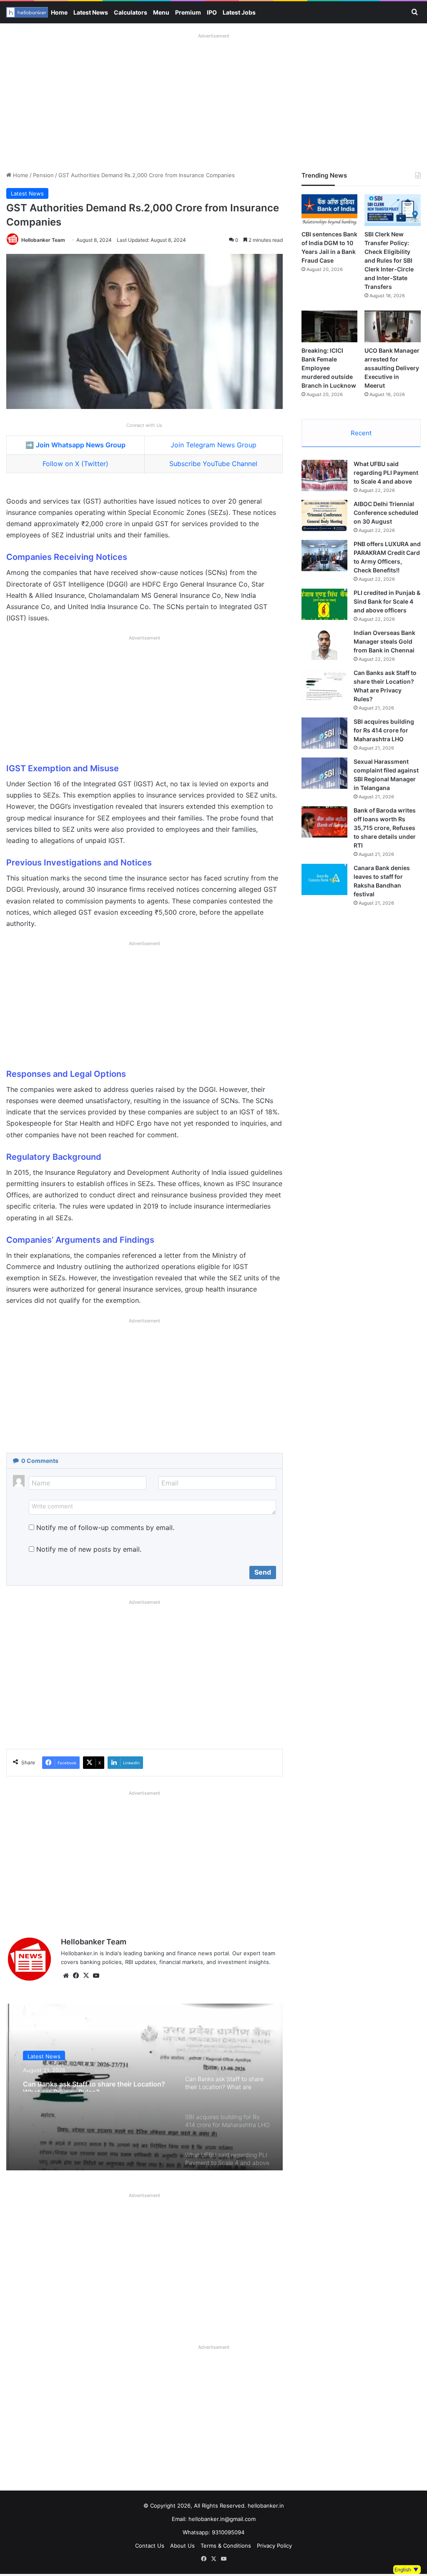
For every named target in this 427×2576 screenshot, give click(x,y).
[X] (86, 1976)
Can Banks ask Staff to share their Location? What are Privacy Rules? (94, 2083)
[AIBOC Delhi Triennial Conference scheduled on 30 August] (324, 515)
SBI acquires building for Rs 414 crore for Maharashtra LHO (384, 730)
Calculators (131, 12)
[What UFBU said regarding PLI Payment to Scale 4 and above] (324, 475)
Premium (188, 12)
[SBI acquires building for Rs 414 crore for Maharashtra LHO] (324, 733)
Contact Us (150, 2546)
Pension (43, 175)
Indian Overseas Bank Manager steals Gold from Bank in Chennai (384, 641)
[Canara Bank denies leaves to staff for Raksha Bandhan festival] (324, 879)
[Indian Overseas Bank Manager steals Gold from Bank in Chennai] (324, 644)
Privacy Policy (274, 2546)
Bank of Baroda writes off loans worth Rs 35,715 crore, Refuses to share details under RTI (385, 828)
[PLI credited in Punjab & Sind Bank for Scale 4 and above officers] (324, 604)
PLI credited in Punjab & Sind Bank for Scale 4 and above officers (387, 601)
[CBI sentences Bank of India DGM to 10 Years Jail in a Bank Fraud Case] (330, 210)
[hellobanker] (27, 12)
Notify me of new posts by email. (89, 1549)
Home (59, 12)
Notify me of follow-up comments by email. (105, 1528)
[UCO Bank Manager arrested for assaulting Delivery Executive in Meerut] (393, 326)
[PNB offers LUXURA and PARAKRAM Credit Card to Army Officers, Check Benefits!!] (324, 556)
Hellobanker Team (43, 240)
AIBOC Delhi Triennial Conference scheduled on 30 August (386, 513)
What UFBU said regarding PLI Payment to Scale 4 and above (386, 473)
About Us (182, 2546)
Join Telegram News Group (213, 445)
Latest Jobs (239, 12)
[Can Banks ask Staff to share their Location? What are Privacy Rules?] (324, 684)
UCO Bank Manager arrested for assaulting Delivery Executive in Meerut (392, 368)
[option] (144, 2087)
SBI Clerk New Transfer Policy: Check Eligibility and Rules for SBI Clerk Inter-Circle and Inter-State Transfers (389, 260)
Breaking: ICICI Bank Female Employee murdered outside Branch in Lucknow (329, 368)
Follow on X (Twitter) (75, 464)
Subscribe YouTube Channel (213, 464)
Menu (161, 12)
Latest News (91, 12)
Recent (361, 433)
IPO (212, 12)
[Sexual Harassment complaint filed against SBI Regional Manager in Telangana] (324, 773)
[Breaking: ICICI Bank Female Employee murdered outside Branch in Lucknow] (330, 326)
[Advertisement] (213, 100)
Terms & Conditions (226, 2546)
